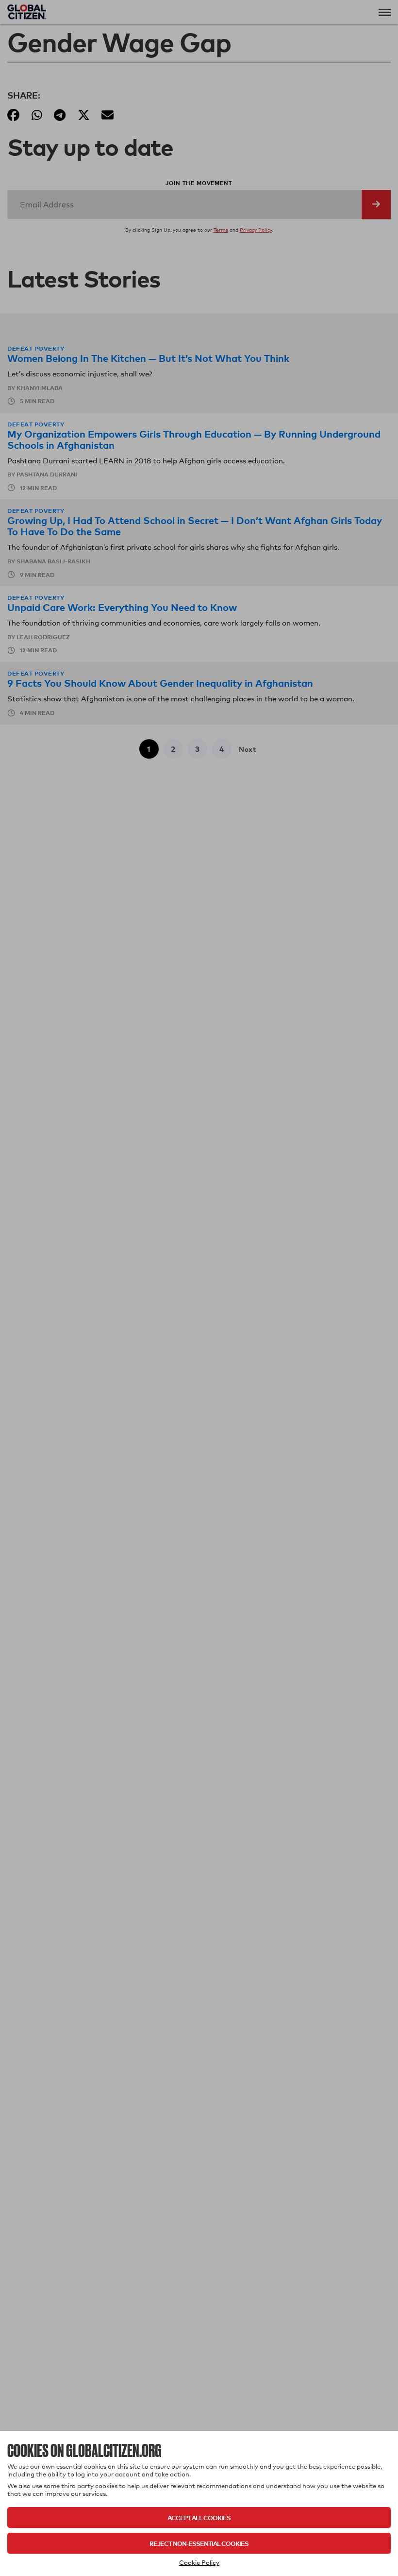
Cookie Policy (199, 2562)
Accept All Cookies (199, 2517)
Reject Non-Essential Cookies (199, 2543)
